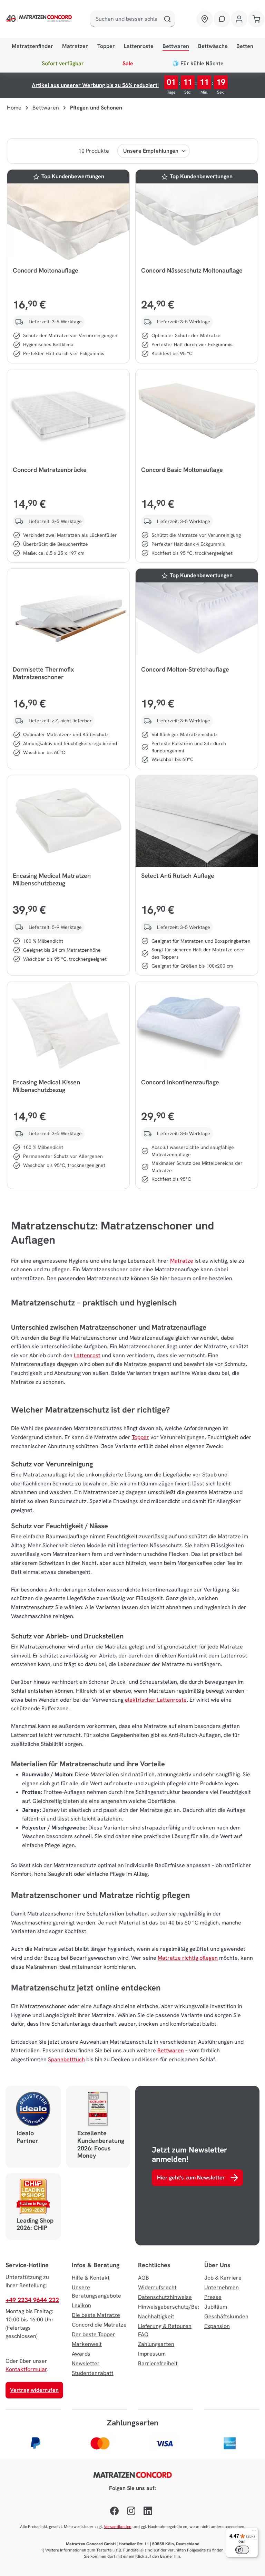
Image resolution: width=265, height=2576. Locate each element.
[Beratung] (222, 19)
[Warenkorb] (256, 19)
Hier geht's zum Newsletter (191, 2178)
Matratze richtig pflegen (188, 1958)
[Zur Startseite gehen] (37, 19)
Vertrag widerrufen (34, 2390)
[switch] (242, 2550)
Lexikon (81, 2305)
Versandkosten (118, 2527)
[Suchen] (167, 19)
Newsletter (86, 2363)
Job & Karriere (223, 2278)
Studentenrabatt (93, 2373)
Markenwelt (87, 2344)
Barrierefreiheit (158, 2363)
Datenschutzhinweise (165, 2297)
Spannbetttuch (66, 2059)
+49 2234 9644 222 (32, 2300)
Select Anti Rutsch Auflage (178, 876)
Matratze (182, 1261)
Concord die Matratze (99, 2325)
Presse (213, 2297)
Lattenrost (87, 1355)
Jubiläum (216, 2307)
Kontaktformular (26, 2369)
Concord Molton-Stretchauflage (185, 669)
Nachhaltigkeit (156, 2316)
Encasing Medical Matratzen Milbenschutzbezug (52, 880)
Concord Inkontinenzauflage (180, 1082)
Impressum (152, 2354)
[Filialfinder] (205, 19)
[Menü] (254, 2532)
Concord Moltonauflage (46, 270)
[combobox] (125, 19)
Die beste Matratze (96, 2315)
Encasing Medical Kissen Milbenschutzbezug (46, 1086)
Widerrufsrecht (157, 2287)
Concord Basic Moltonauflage (182, 470)
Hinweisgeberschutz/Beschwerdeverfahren (193, 2307)
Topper (140, 1437)
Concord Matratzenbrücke (50, 470)
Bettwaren (171, 2050)
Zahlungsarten (156, 2344)
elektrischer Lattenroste (156, 1700)
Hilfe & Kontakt (91, 2278)
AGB (144, 2278)
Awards (81, 2354)
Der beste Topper (94, 2334)
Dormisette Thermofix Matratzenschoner (43, 673)
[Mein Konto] (239, 19)
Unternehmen (222, 2287)
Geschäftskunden (226, 2316)
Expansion (217, 2326)
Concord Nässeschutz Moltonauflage (192, 270)
